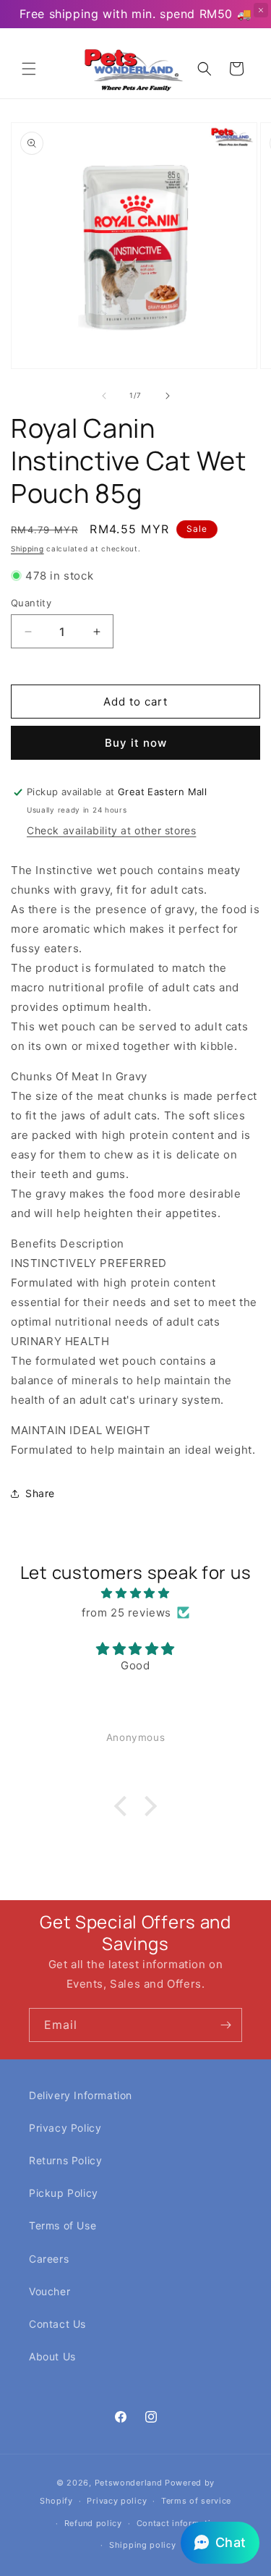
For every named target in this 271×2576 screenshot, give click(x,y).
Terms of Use (63, 2225)
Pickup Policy (64, 2193)
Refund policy (93, 2523)
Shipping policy (143, 2545)
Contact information (179, 2523)
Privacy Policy (65, 2128)
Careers (49, 2259)
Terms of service (196, 2501)
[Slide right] (168, 396)
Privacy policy (117, 2501)
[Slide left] (104, 396)
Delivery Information (81, 2095)
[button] (29, 69)
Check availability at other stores (111, 830)
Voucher (50, 2291)
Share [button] (40, 1493)
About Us (52, 2356)
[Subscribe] (225, 2025)
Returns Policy (65, 2160)
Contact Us (57, 2324)
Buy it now (136, 743)
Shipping (27, 548)
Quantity (31, 603)
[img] (135, 1593)
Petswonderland (129, 2483)
